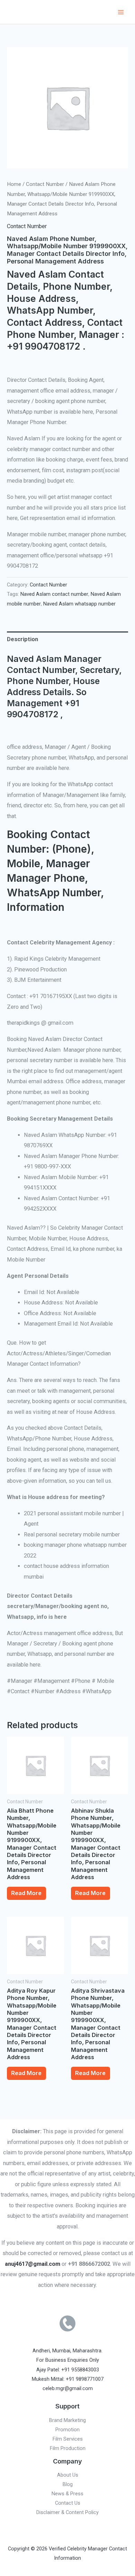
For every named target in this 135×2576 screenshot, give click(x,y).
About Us (68, 2475)
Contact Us (68, 2503)
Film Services (68, 2439)
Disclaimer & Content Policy (67, 2512)
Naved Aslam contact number (54, 594)
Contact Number (45, 184)
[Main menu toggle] (121, 12)
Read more (26, 1893)
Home (14, 184)
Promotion (67, 2430)
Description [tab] (22, 639)
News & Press (67, 2494)
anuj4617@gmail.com (33, 2264)
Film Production (68, 2448)
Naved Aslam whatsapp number (79, 604)
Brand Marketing (67, 2420)
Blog (68, 2484)
